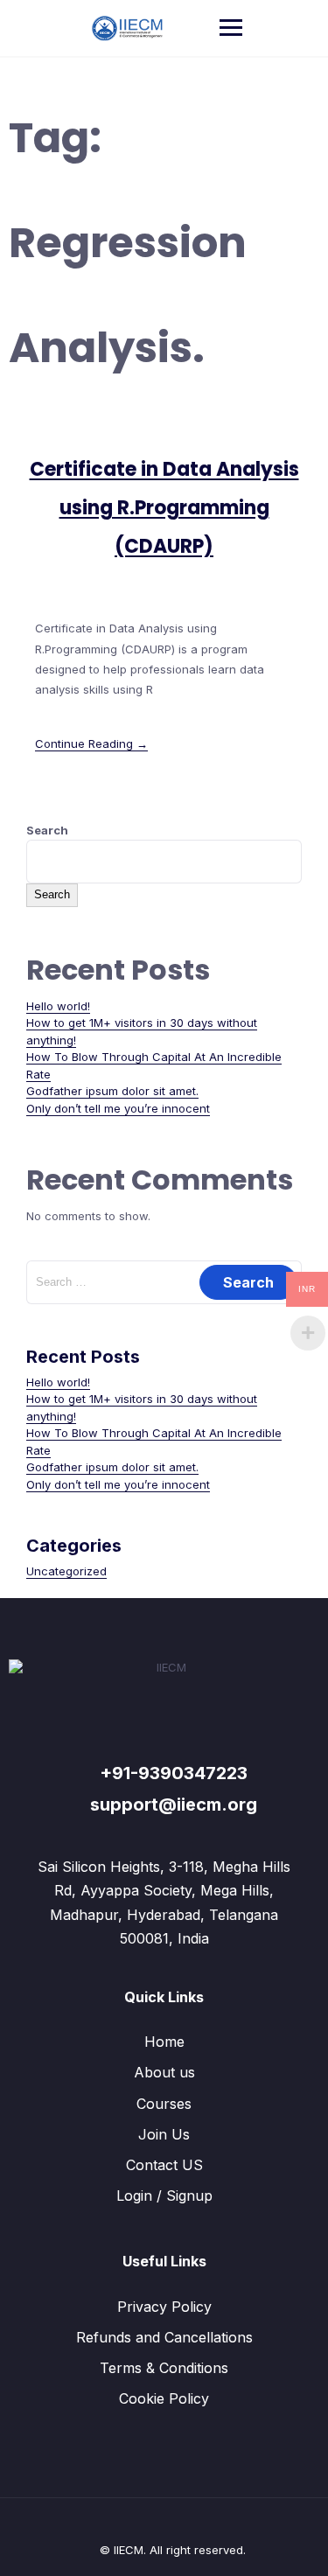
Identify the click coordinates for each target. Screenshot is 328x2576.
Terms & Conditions (164, 2368)
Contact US (164, 2165)
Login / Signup (164, 2196)
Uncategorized (66, 1571)
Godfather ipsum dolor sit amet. (112, 1091)
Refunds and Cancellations (164, 2337)
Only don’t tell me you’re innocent (118, 1108)
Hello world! (58, 1006)
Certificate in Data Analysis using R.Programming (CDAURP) (164, 508)
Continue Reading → (91, 743)
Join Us (164, 2134)
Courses (164, 2104)
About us (164, 2072)
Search (47, 830)
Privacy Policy (164, 2307)
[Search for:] (164, 1281)
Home (164, 2042)
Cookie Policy (164, 2398)
